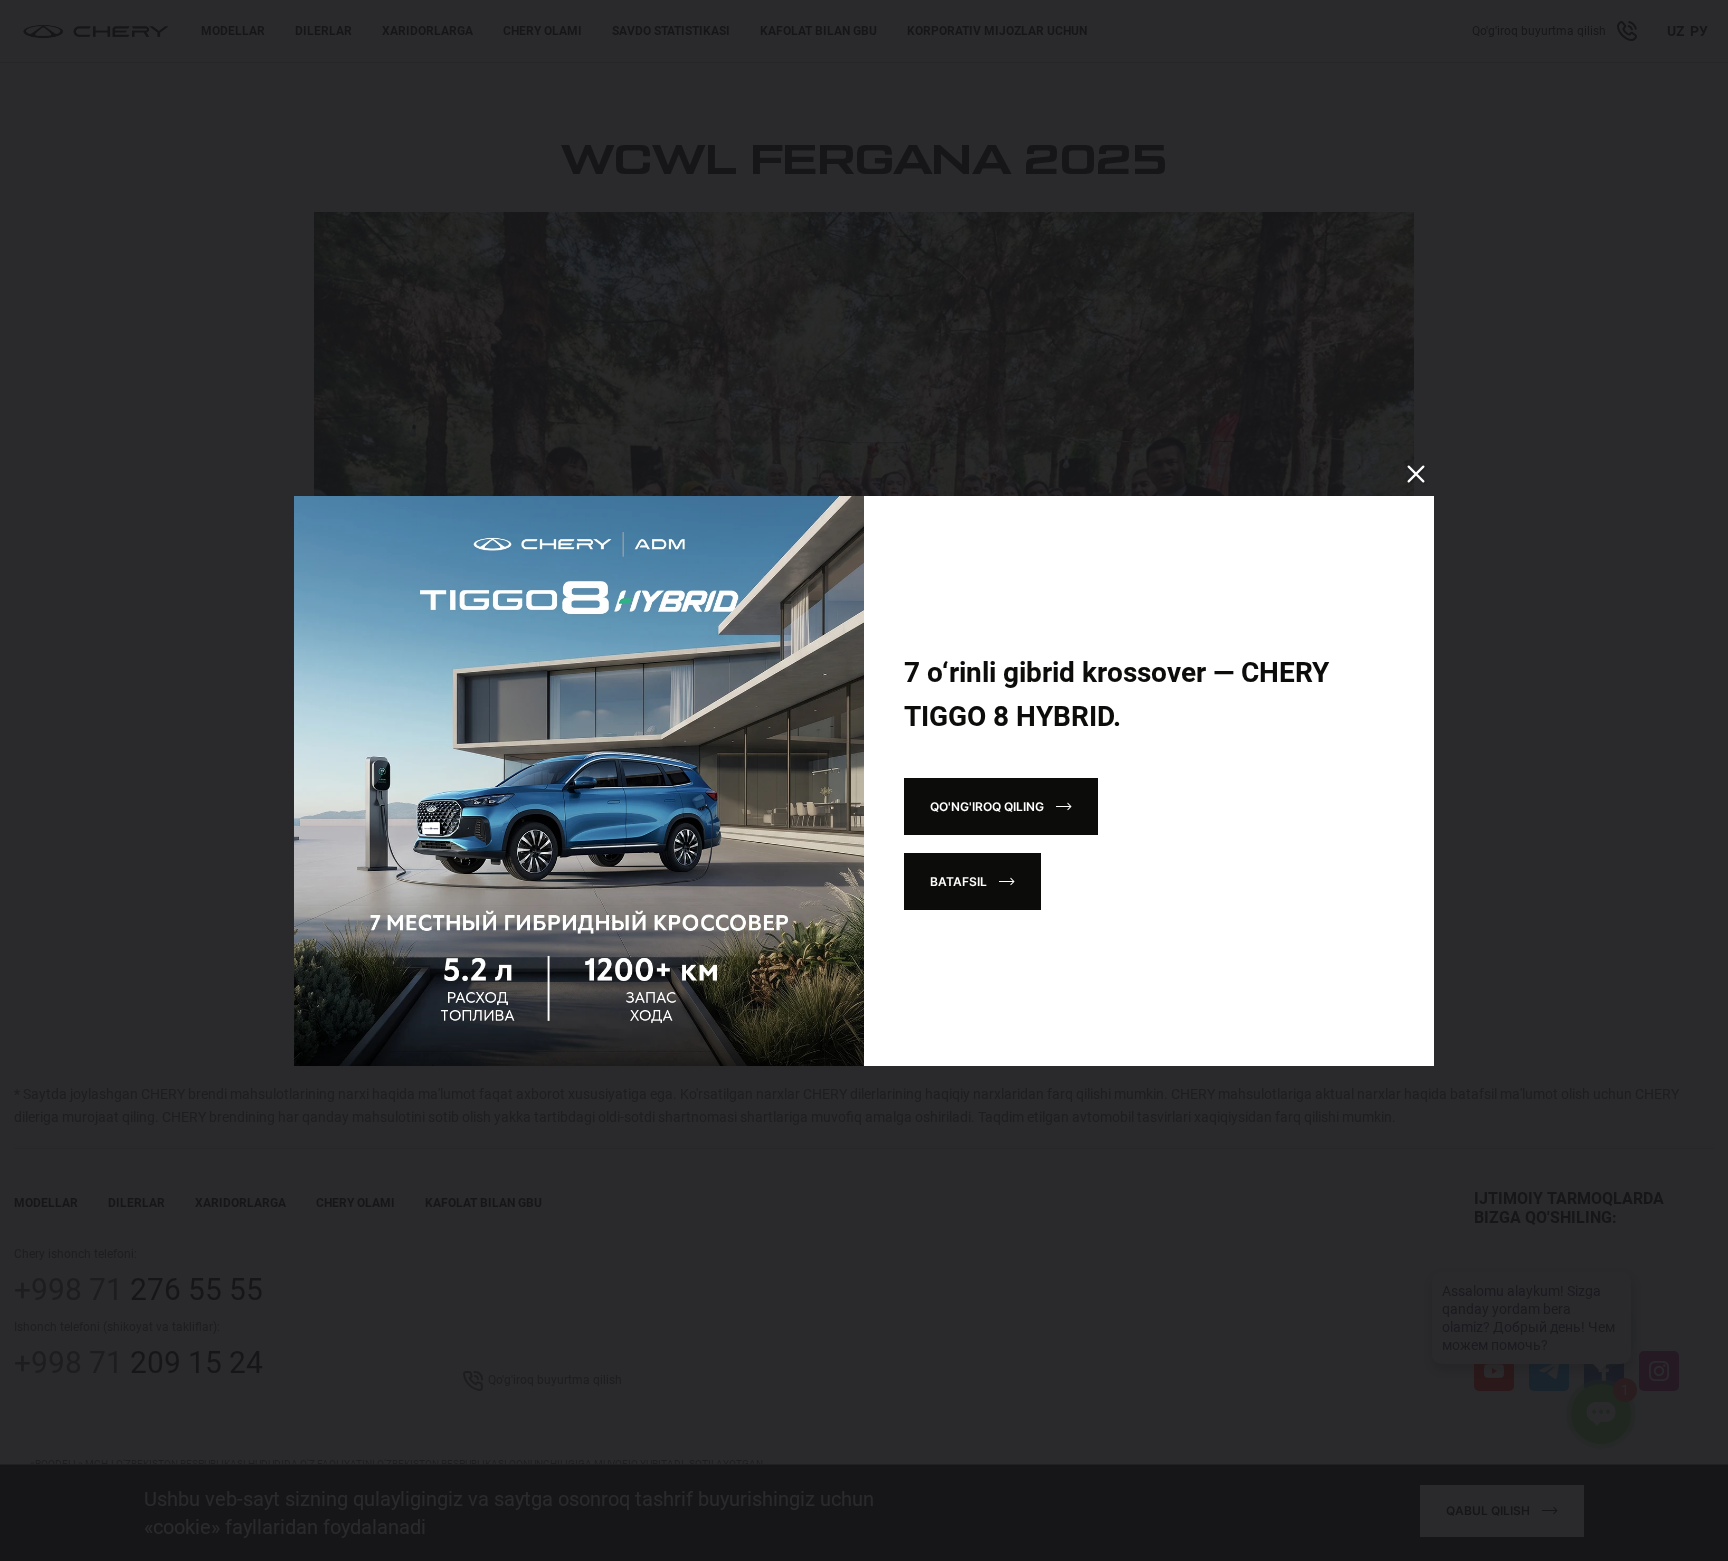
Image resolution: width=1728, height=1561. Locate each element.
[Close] (1416, 474)
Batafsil (958, 881)
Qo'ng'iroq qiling (987, 806)
